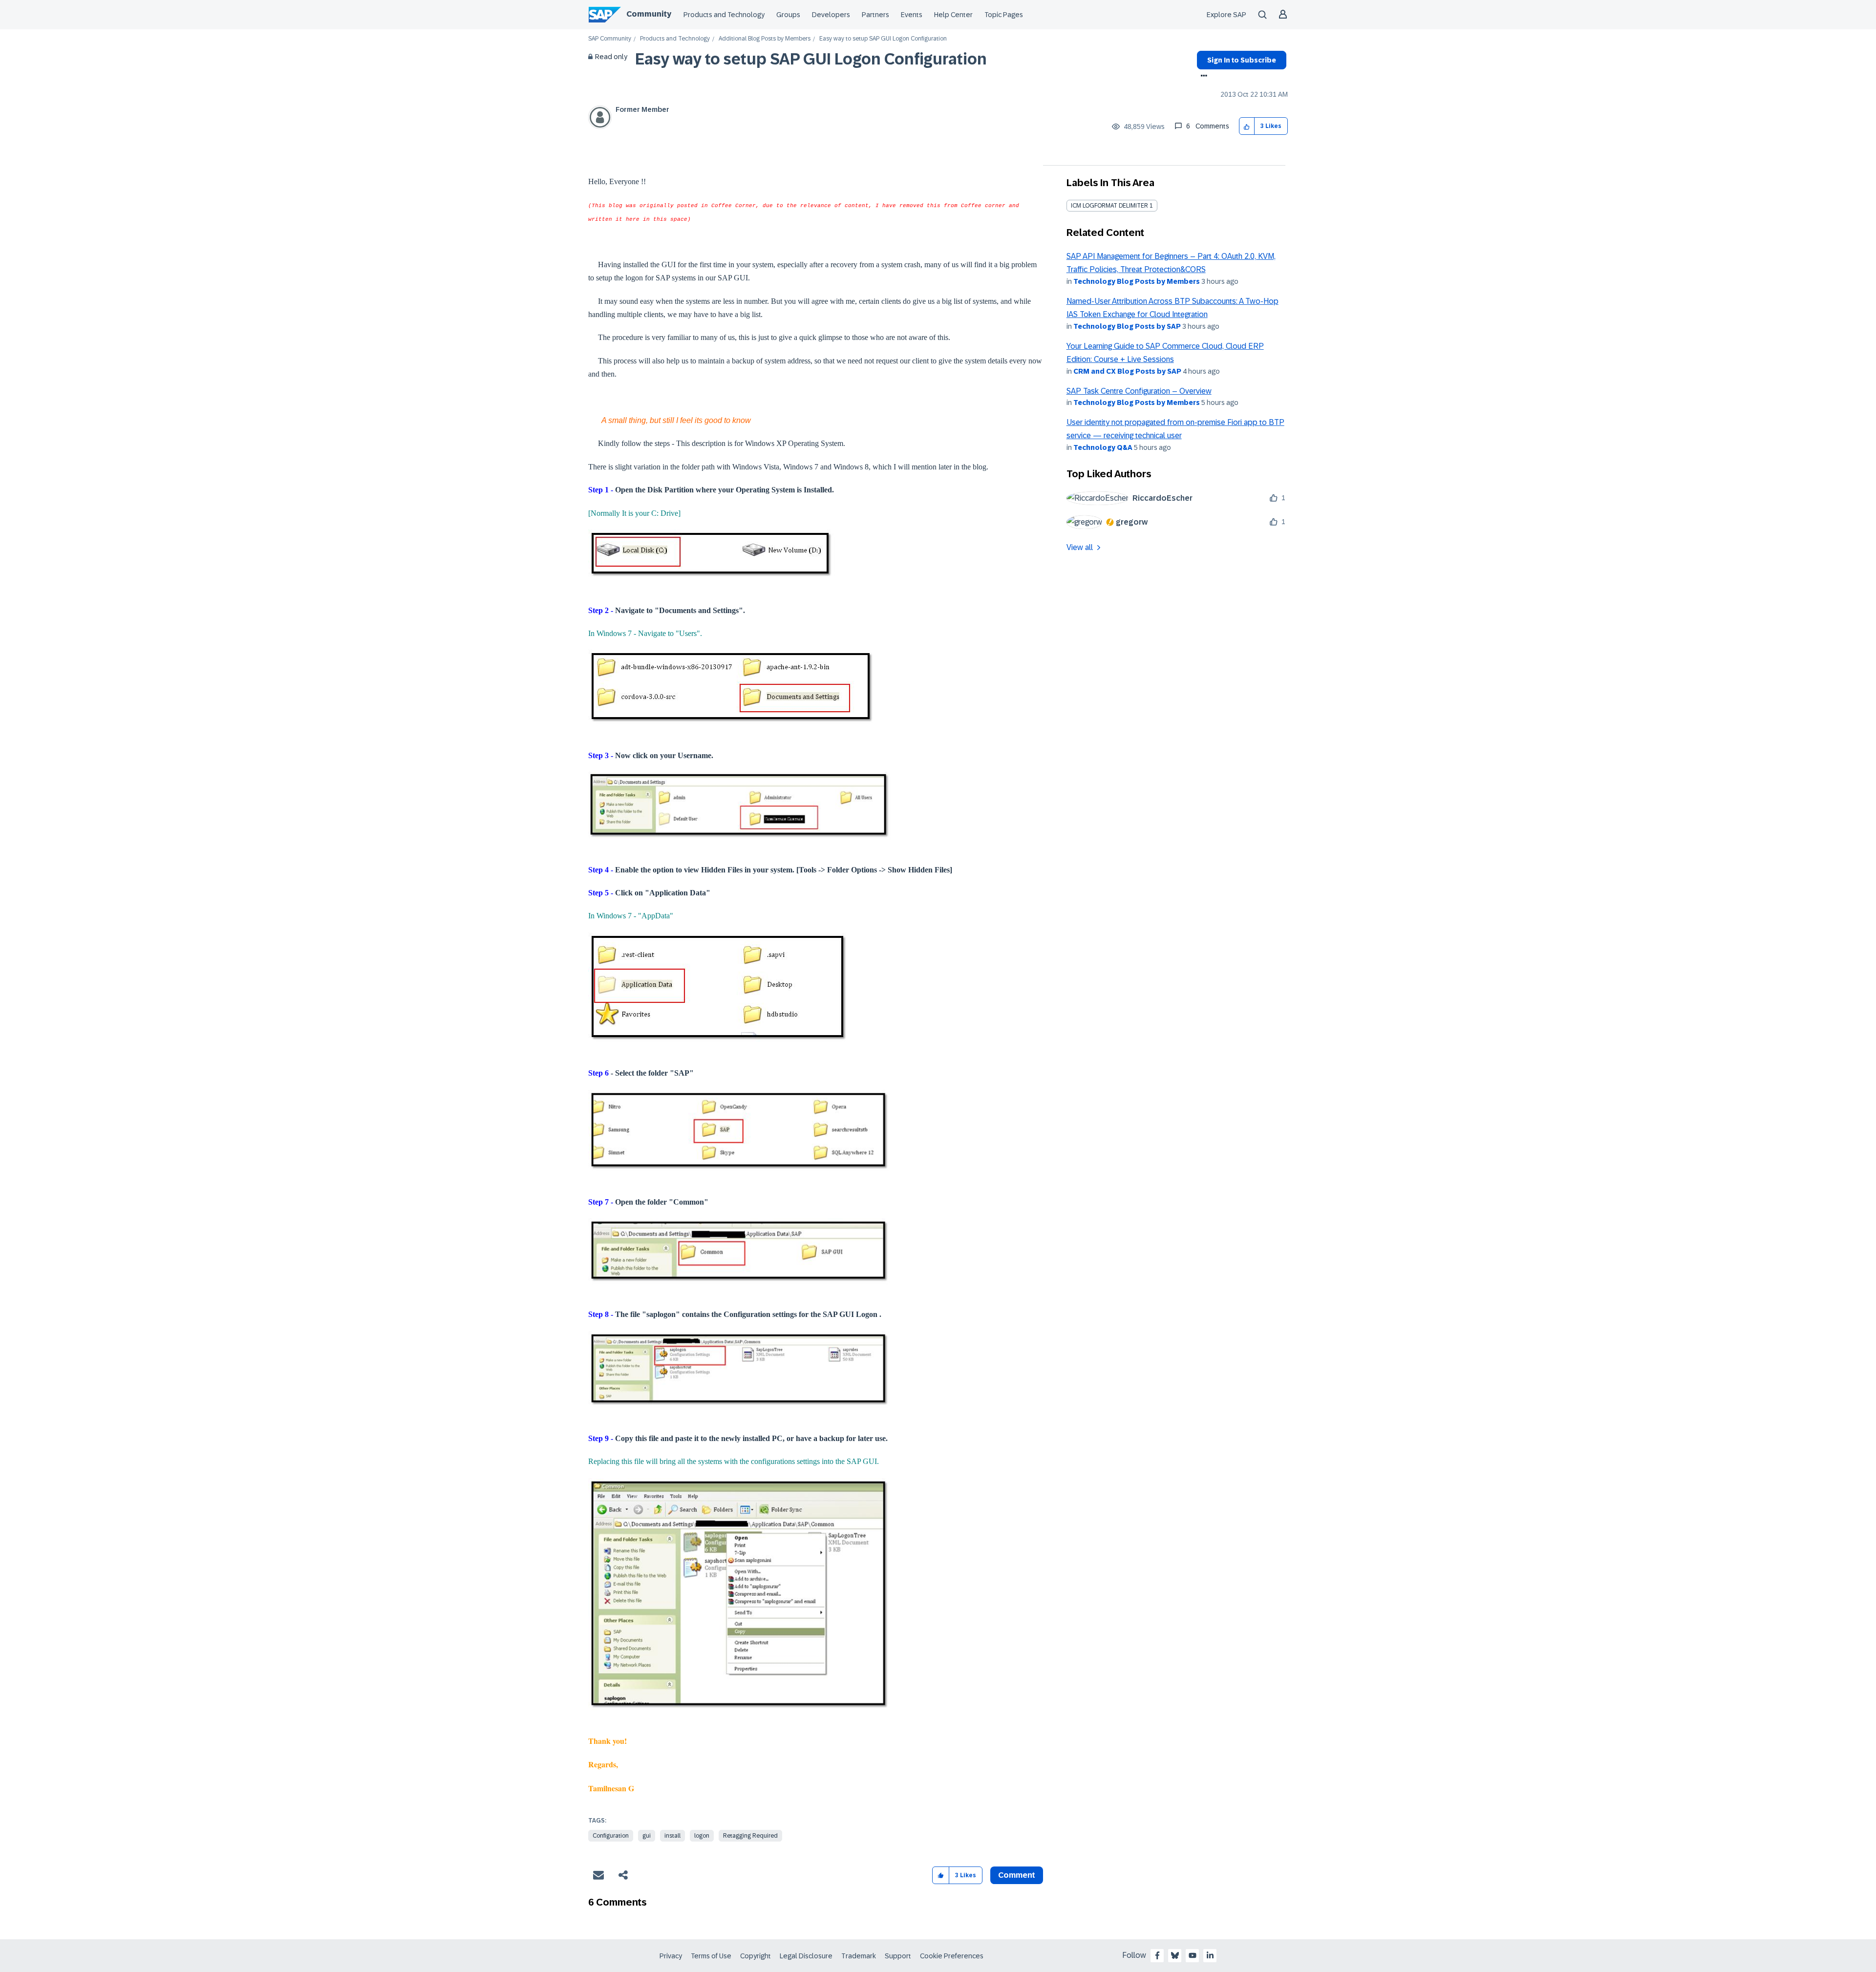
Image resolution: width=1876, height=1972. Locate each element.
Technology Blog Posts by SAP (1127, 326)
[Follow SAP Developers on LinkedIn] (1210, 1955)
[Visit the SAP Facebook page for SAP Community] (1157, 1955)
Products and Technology (724, 15)
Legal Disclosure (806, 1956)
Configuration (611, 1836)
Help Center (953, 15)
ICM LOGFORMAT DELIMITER (1109, 206)
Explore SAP (1226, 15)
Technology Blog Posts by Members (1137, 281)
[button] (1247, 126)
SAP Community (610, 39)
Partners (875, 15)
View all (1080, 547)
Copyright (756, 1956)
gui (647, 1836)
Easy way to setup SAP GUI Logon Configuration (811, 59)
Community (649, 14)
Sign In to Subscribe (1242, 60)
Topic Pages (1004, 15)
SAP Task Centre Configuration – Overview (1139, 391)
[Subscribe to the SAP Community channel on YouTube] (1193, 1955)
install (672, 1836)
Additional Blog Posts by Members (765, 39)
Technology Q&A (1103, 447)
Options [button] (1202, 77)
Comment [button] (1017, 1875)
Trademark (859, 1956)
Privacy (671, 1956)
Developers (831, 15)
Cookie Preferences (952, 1956)
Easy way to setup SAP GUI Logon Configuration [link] (883, 39)
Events (912, 15)
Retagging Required (750, 1836)
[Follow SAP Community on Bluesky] (1175, 1955)
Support (898, 1956)
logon (702, 1836)
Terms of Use (711, 1956)
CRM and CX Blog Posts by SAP (1127, 371)
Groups (788, 15)
